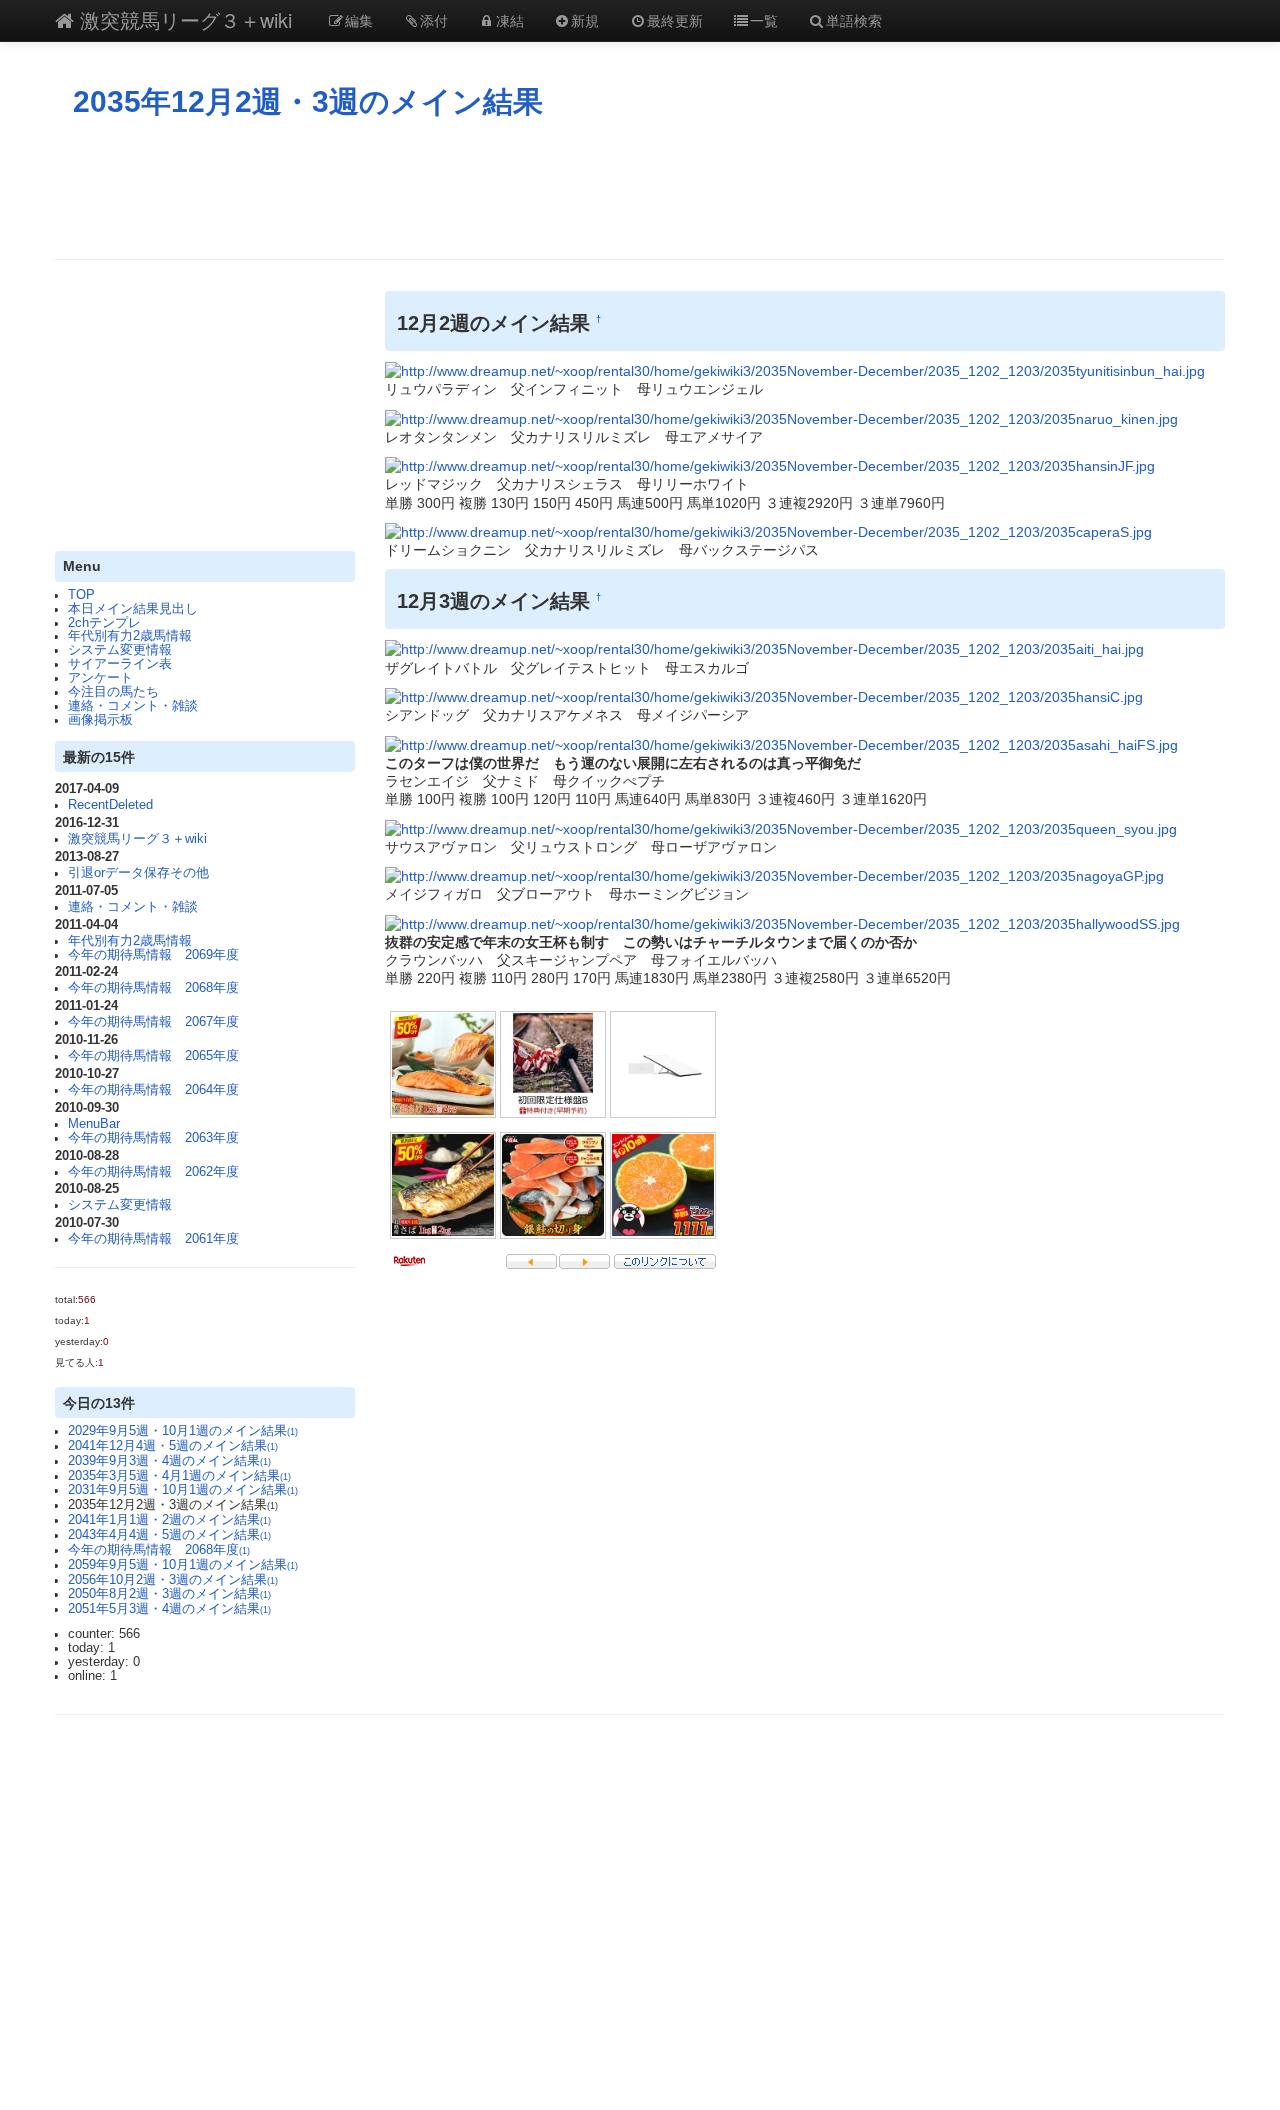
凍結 (510, 20)
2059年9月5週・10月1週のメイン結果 (183, 1565)
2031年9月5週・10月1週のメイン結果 (183, 1490)
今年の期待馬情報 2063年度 (153, 1138)
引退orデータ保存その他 (138, 873)
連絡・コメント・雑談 (133, 706)
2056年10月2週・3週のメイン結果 (173, 1580)
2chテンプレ (104, 623)
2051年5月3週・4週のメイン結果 (169, 1609)
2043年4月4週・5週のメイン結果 (169, 1535)
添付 (434, 20)
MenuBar (94, 1124)
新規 (585, 20)
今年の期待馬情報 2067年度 (153, 1022)
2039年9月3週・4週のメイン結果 (169, 1461)
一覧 (764, 20)
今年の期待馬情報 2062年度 (153, 1172)
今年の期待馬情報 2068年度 (153, 988)
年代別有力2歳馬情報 (130, 636)
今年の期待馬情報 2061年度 (153, 1239)
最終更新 (675, 20)
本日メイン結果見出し (133, 609)
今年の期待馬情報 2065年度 (153, 1056)
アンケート (100, 678)
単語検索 (854, 20)
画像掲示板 (100, 720)
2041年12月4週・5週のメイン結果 (173, 1446)
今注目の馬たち (113, 692)
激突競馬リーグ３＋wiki (183, 19)
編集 (359, 20)
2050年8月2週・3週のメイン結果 (169, 1594)
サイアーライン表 (120, 664)
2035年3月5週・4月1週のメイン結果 (179, 1476)
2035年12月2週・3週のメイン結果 (308, 101)
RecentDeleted (110, 805)
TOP (81, 595)
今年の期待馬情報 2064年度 (153, 1090)
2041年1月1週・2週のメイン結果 (169, 1520)
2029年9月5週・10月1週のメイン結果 (183, 1431)
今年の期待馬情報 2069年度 (153, 955)
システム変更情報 (120, 650)
